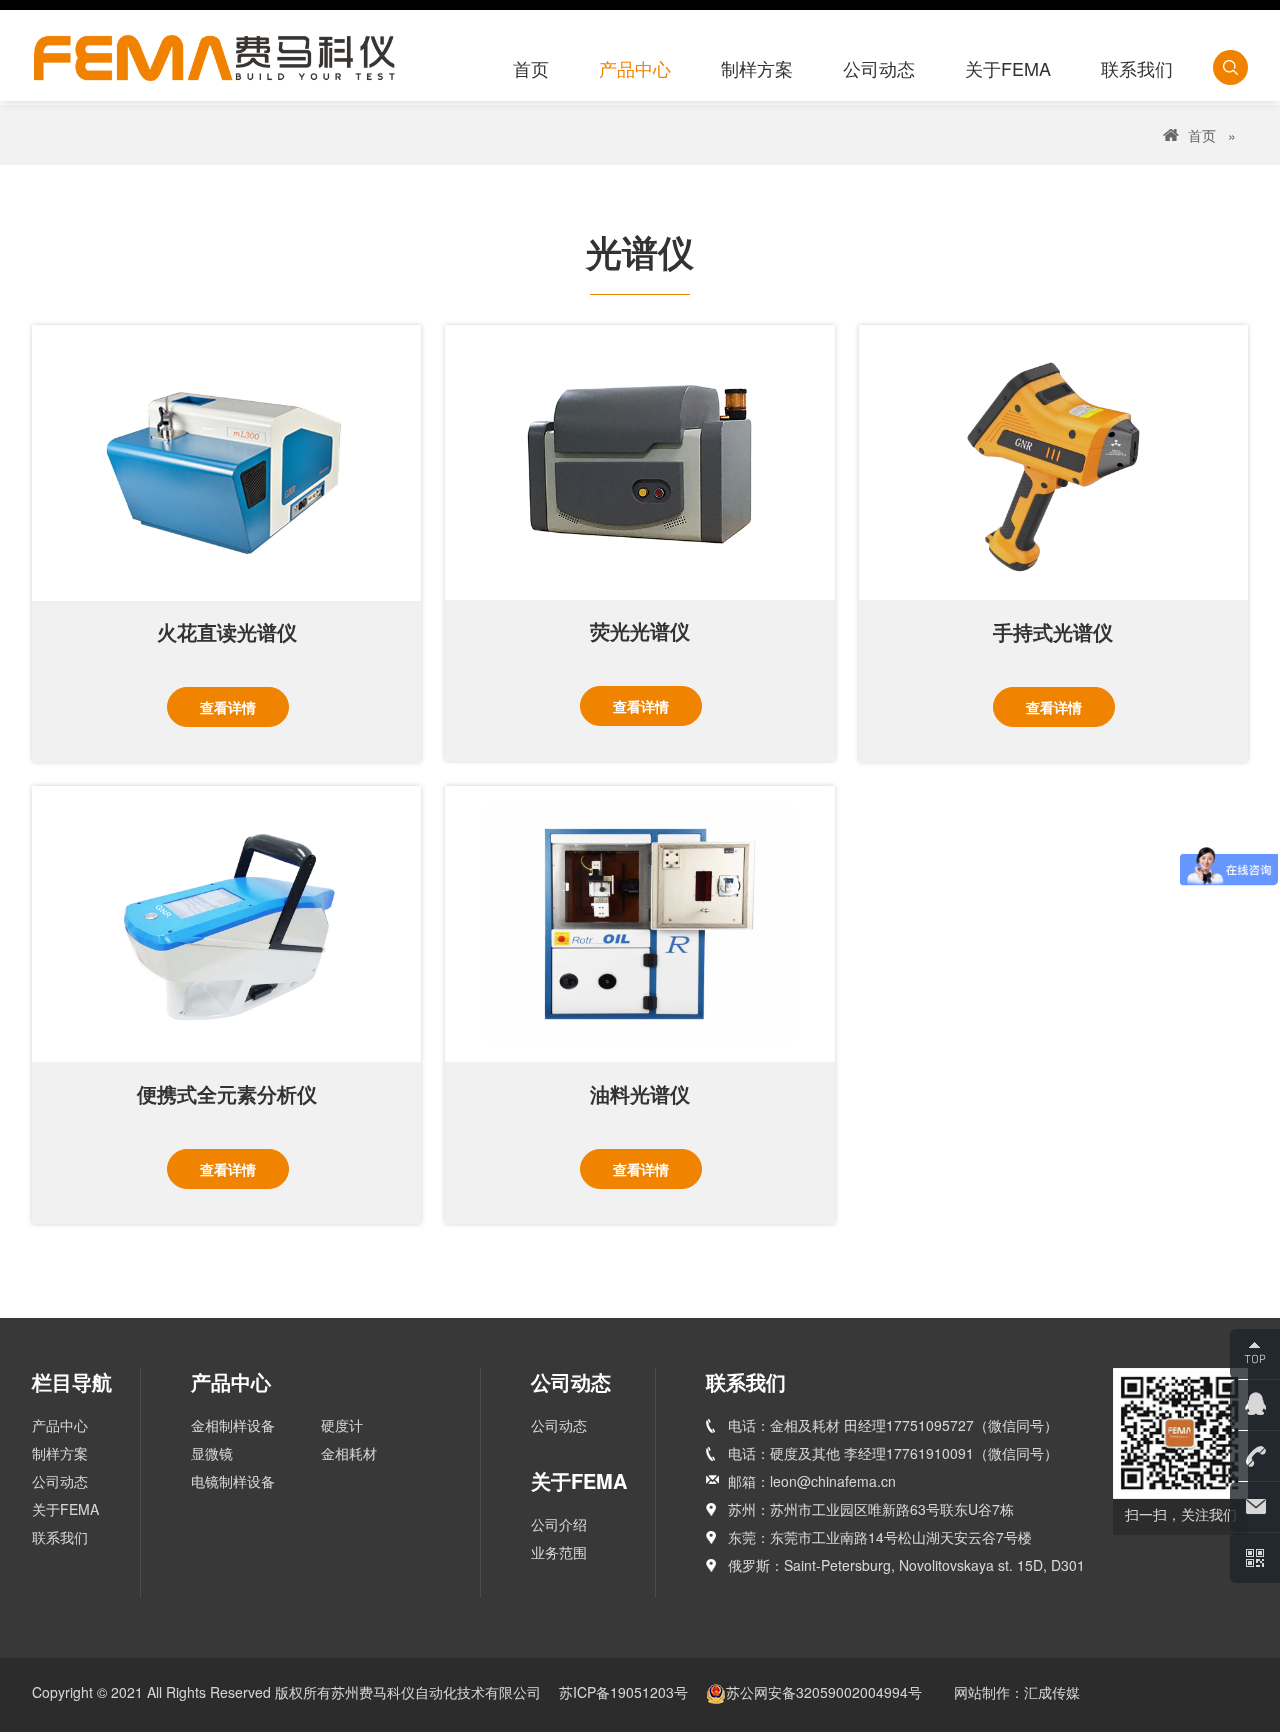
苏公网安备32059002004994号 (824, 1692)
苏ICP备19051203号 (625, 1692)
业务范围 (559, 1552)
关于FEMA (65, 1509)
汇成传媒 (1052, 1692)
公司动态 (60, 1481)
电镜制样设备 (233, 1481)
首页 (1202, 135)
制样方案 (60, 1453)
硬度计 (342, 1425)
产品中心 (60, 1425)
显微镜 (212, 1453)
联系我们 (60, 1537)
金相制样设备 (233, 1425)
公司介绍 (559, 1524)
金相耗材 (349, 1453)
